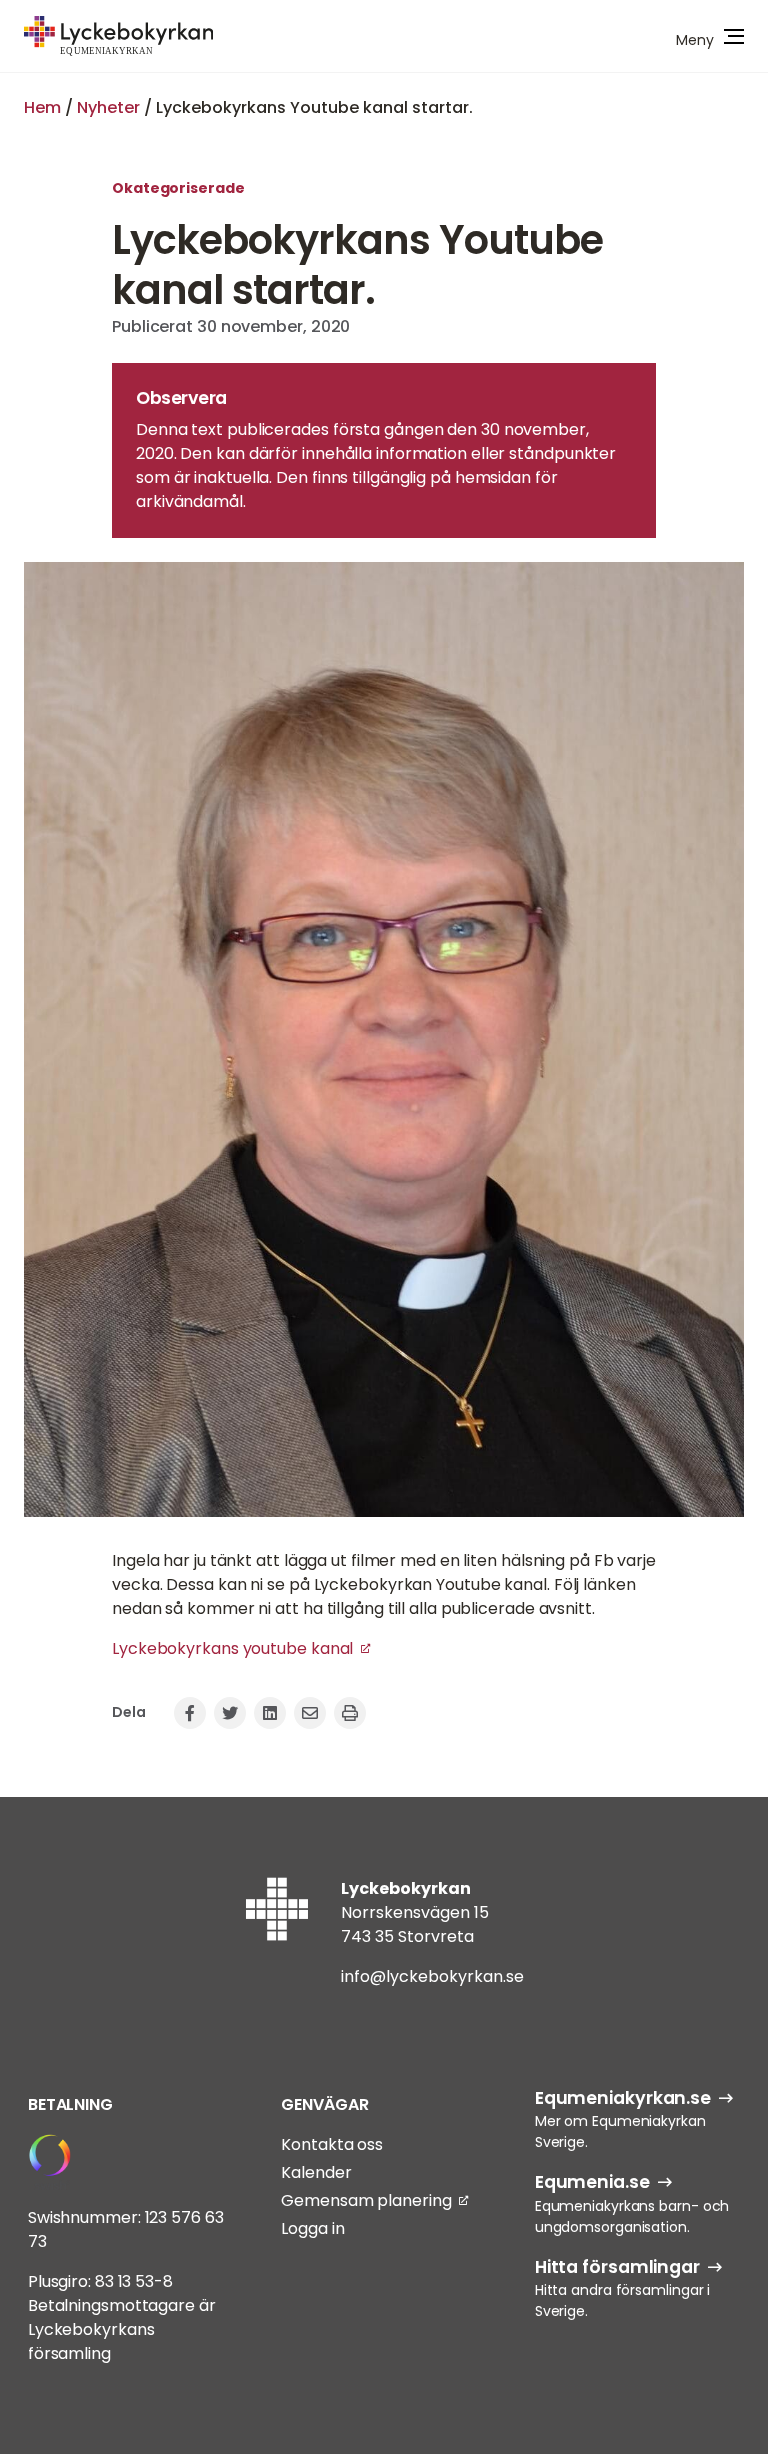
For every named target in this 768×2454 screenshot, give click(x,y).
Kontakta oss (332, 2144)
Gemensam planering (366, 2200)
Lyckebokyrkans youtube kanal (232, 1648)
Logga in (312, 2228)
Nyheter (108, 107)
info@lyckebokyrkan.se (432, 1976)
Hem (42, 107)
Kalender (316, 2172)
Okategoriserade (178, 188)
